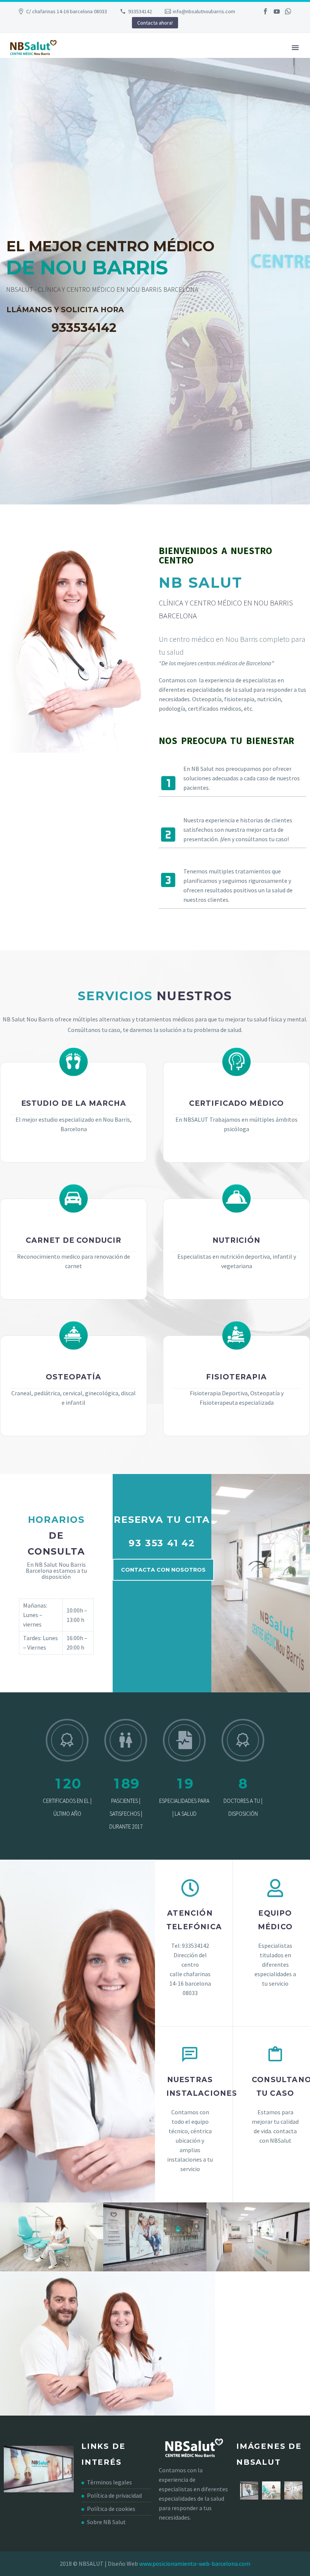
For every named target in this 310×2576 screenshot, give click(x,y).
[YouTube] (277, 11)
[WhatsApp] (288, 11)
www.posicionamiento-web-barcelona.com (195, 2564)
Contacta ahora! (155, 23)
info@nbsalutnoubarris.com (204, 11)
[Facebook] (265, 11)
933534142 (140, 11)
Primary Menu (295, 48)
